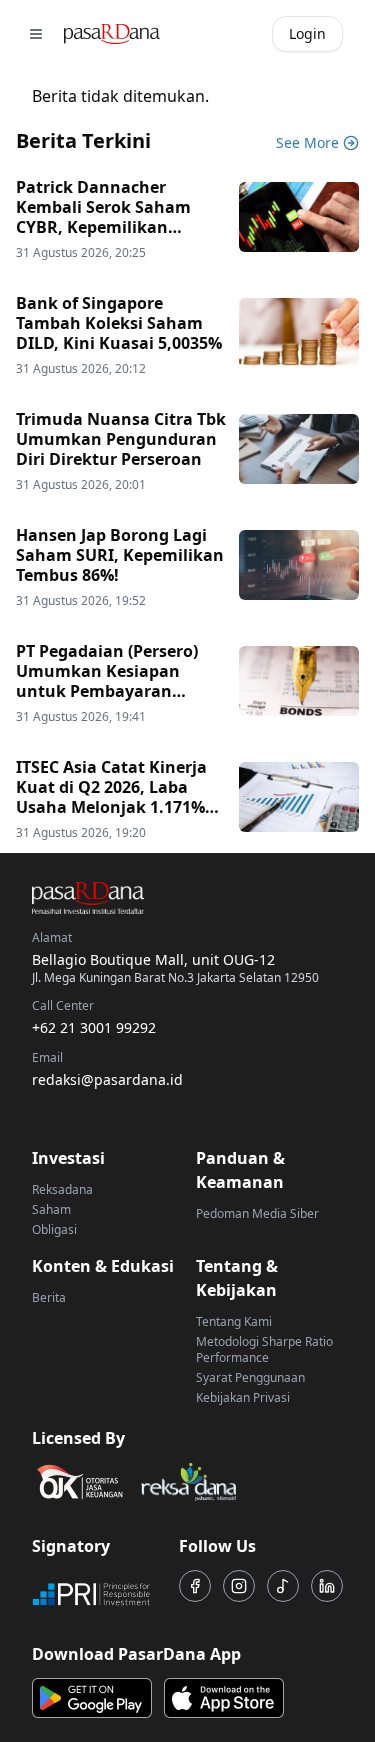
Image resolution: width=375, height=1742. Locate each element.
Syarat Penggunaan (250, 1377)
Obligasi (54, 1229)
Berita (49, 1297)
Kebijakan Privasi (243, 1397)
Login (307, 33)
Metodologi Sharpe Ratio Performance (264, 1349)
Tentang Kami (234, 1321)
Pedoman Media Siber (257, 1213)
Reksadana (62, 1189)
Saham (51, 1209)
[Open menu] (36, 34)
